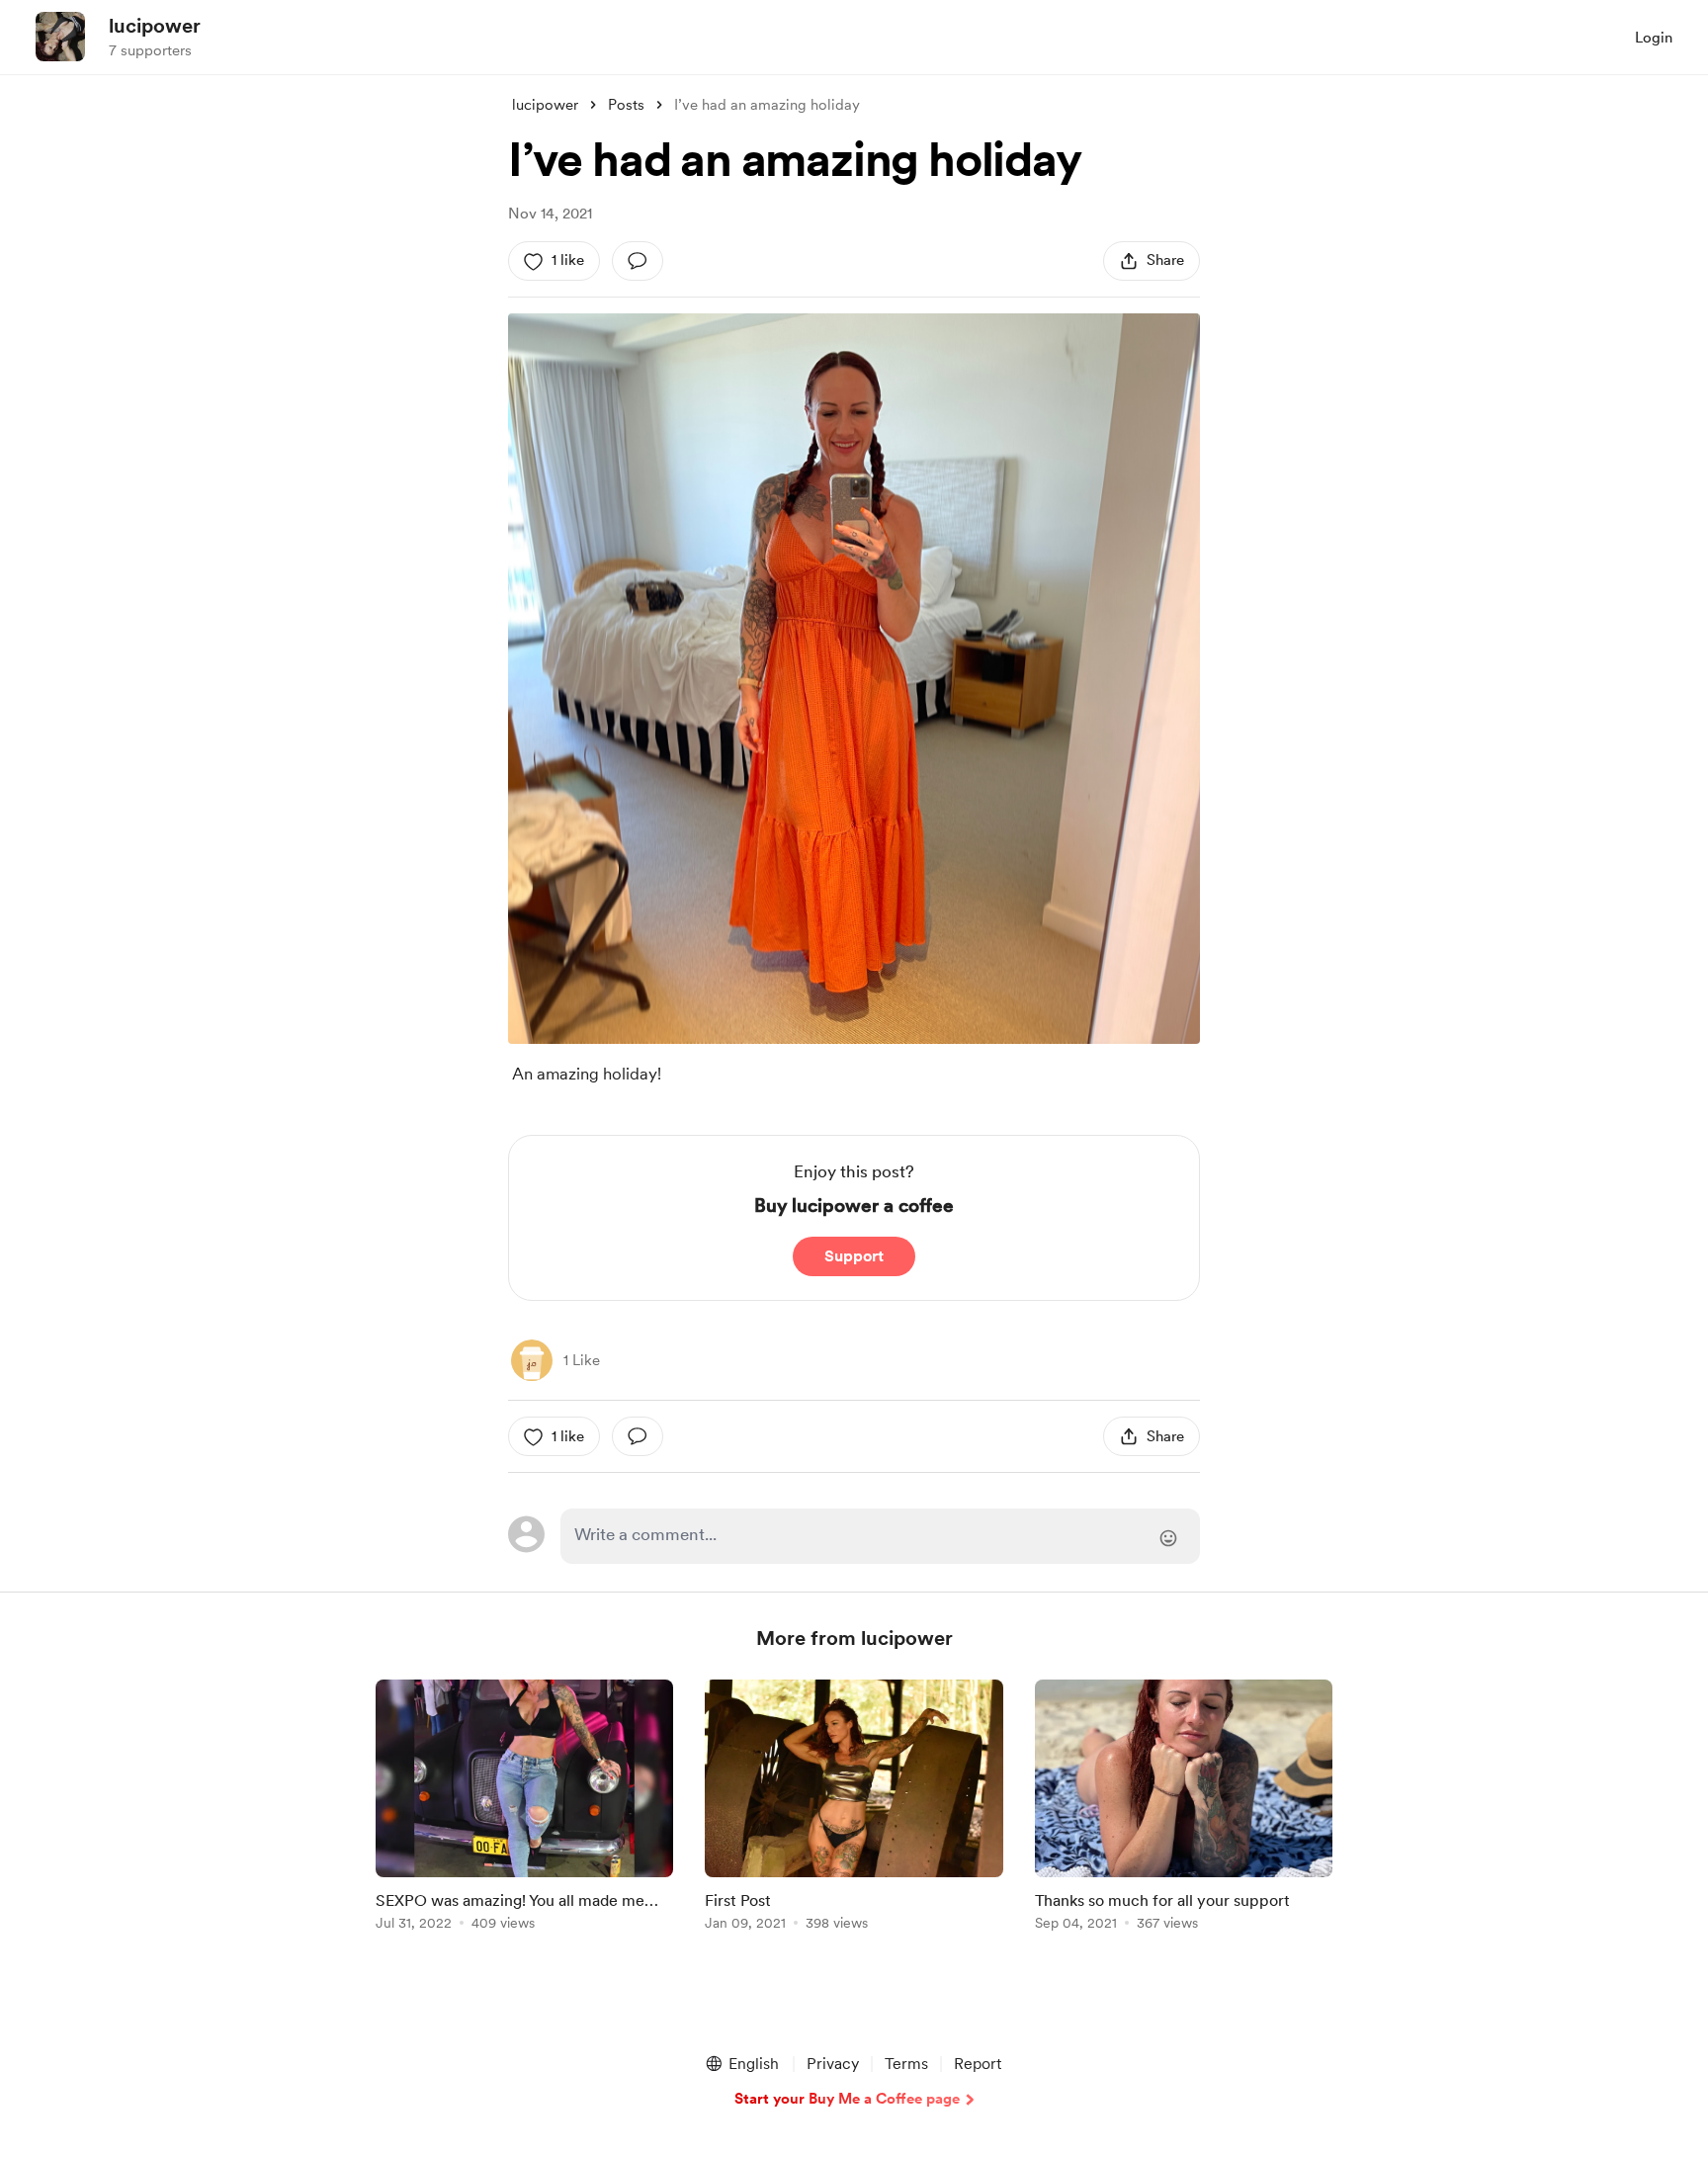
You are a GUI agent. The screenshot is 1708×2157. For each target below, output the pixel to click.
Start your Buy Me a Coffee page (847, 2099)
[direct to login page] (880, 1536)
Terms (906, 2064)
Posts (626, 105)
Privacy (833, 2064)
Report (978, 2064)
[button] (741, 2064)
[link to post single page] (524, 1809)
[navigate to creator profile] (60, 37)
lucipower (155, 26)
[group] (524, 1809)
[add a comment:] (638, 261)
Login (1654, 38)
